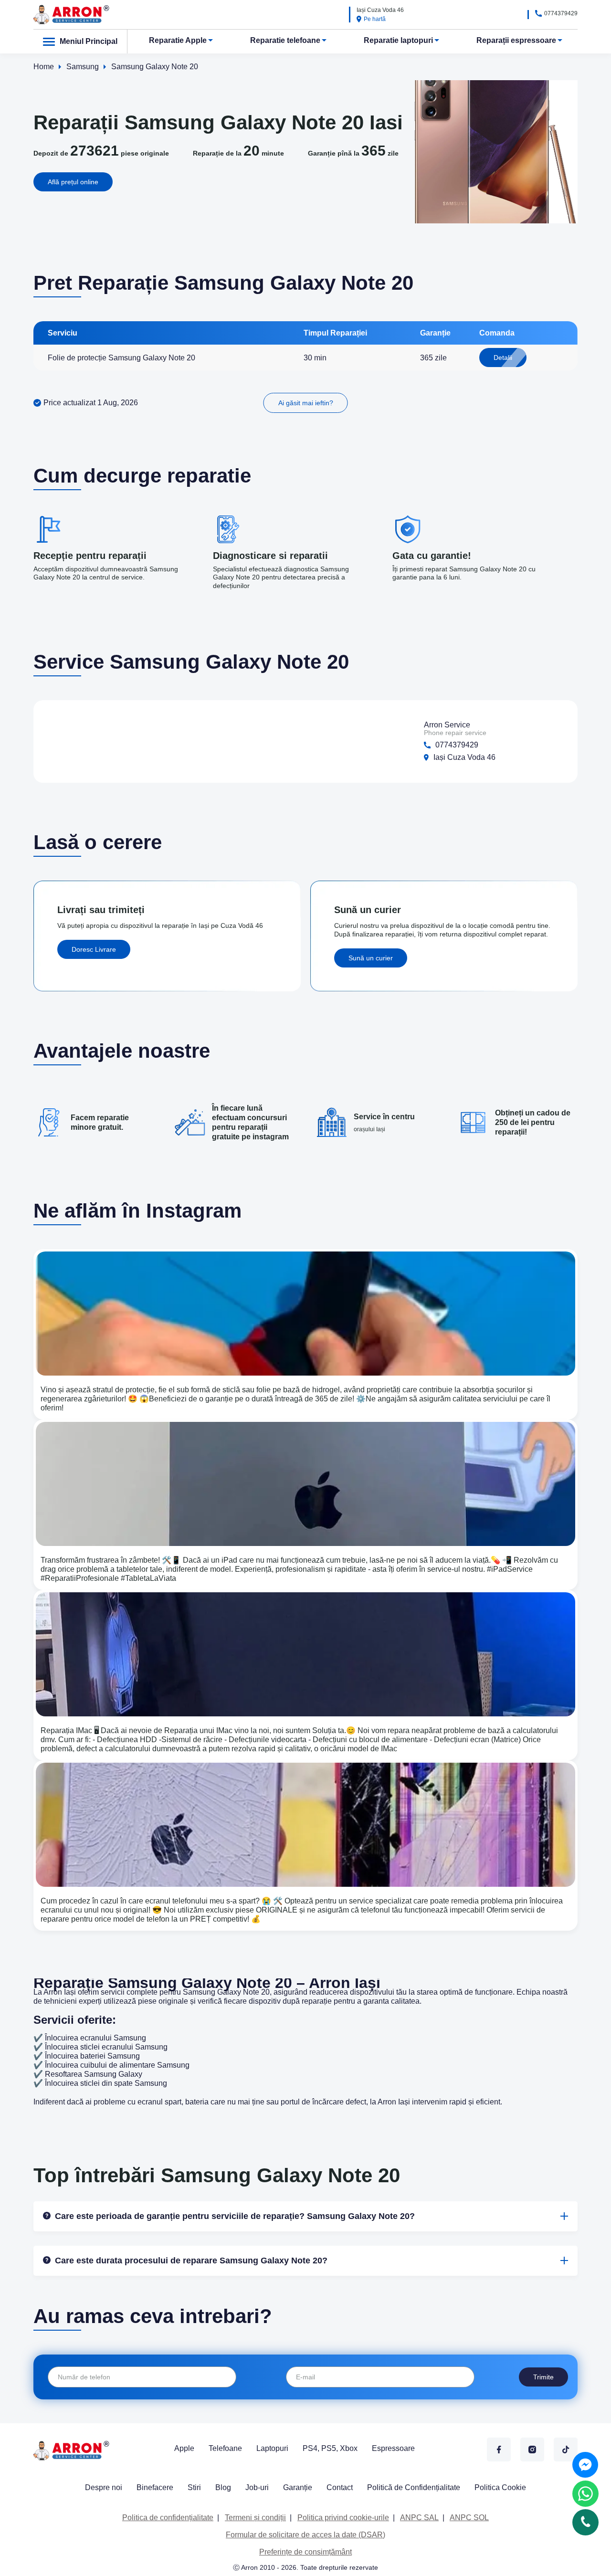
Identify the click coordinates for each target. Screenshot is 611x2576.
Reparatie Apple (178, 40)
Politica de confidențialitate (168, 2518)
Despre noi (104, 2487)
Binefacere (155, 2487)
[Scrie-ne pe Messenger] (585, 2465)
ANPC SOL (469, 2518)
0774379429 (561, 13)
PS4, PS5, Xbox (330, 2448)
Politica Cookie (500, 2487)
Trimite (543, 2377)
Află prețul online (73, 182)
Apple (184, 2448)
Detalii (503, 357)
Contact (340, 2487)
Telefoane (225, 2448)
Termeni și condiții (255, 2518)
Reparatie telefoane (285, 40)
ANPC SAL (419, 2518)
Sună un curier (371, 958)
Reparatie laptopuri (398, 40)
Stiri (194, 2487)
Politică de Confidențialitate (414, 2487)
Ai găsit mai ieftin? (306, 403)
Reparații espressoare (516, 40)
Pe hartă (375, 19)
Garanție (298, 2487)
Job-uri (257, 2487)
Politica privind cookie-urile (343, 2518)
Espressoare (393, 2448)
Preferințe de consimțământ (305, 2552)
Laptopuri (272, 2448)
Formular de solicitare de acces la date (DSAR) (305, 2535)
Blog (223, 2487)
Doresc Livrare (94, 949)
